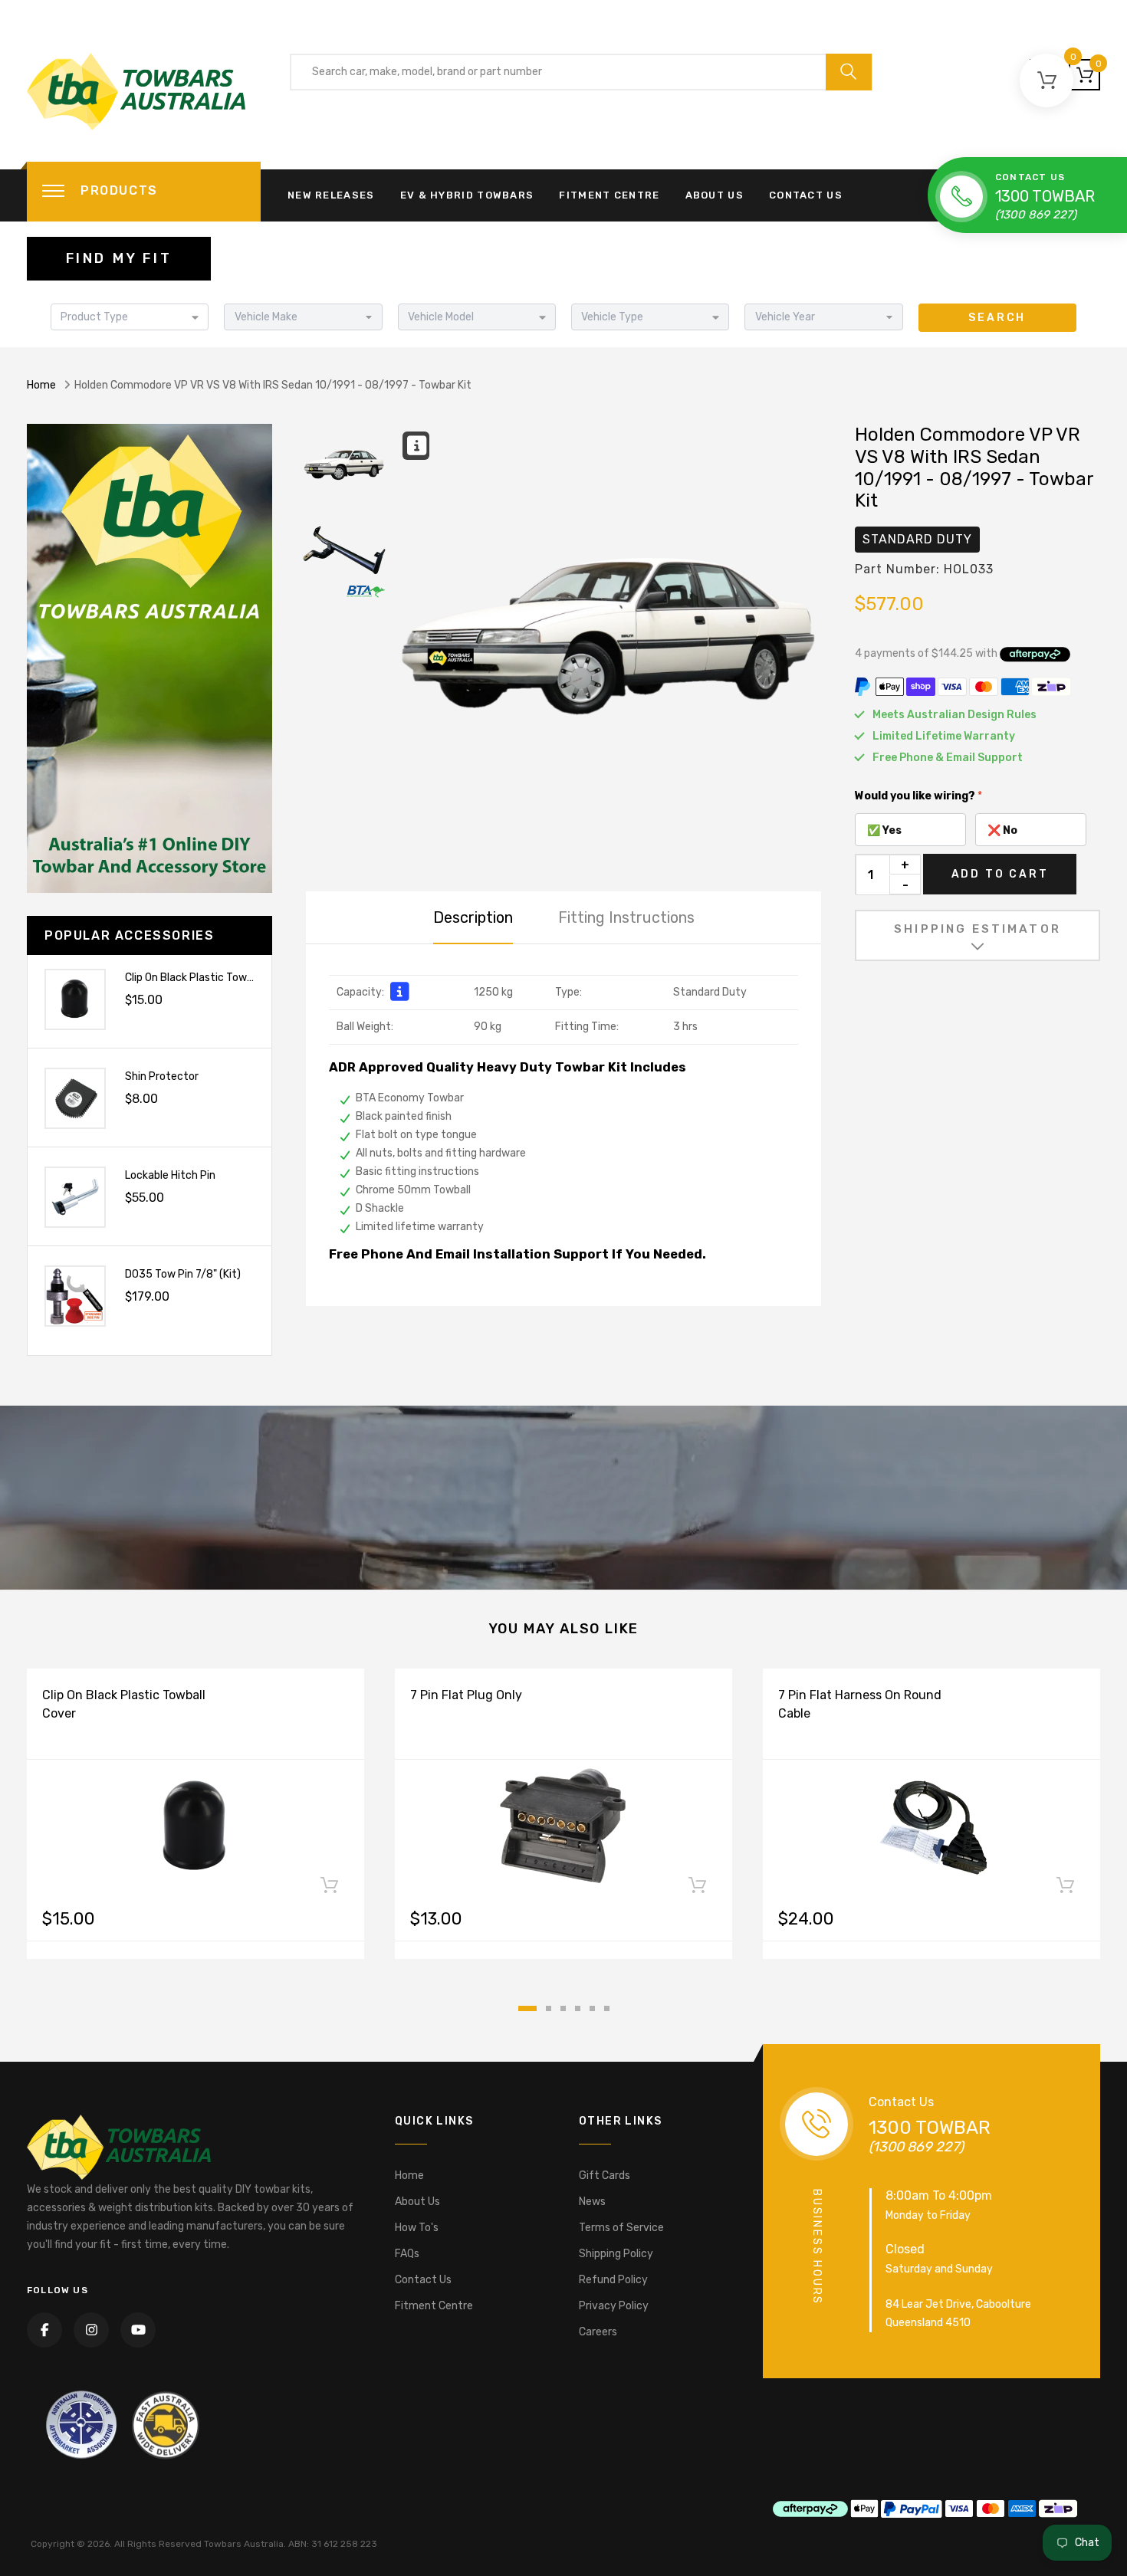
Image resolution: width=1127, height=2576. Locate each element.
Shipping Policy (616, 2254)
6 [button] (607, 2008)
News (592, 2202)
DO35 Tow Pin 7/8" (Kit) (183, 1274)
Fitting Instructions (626, 917)
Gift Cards (605, 2176)
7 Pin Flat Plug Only (466, 1695)
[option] (609, 638)
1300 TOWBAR (1045, 196)
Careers (598, 2332)
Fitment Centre (609, 195)
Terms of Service (621, 2228)
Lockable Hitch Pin (170, 1175)
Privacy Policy (614, 2306)
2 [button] (549, 2008)
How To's (417, 2228)
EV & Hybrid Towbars (467, 195)
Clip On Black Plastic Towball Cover (210, 978)
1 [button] (527, 2008)
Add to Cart (1000, 874)
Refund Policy (613, 2280)
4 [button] (578, 2008)
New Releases (331, 195)
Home (41, 385)
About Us (715, 195)
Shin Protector (162, 1076)
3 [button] (563, 2008)
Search (997, 318)
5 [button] (592, 2008)
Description (473, 917)
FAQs (407, 2254)
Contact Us (806, 195)
